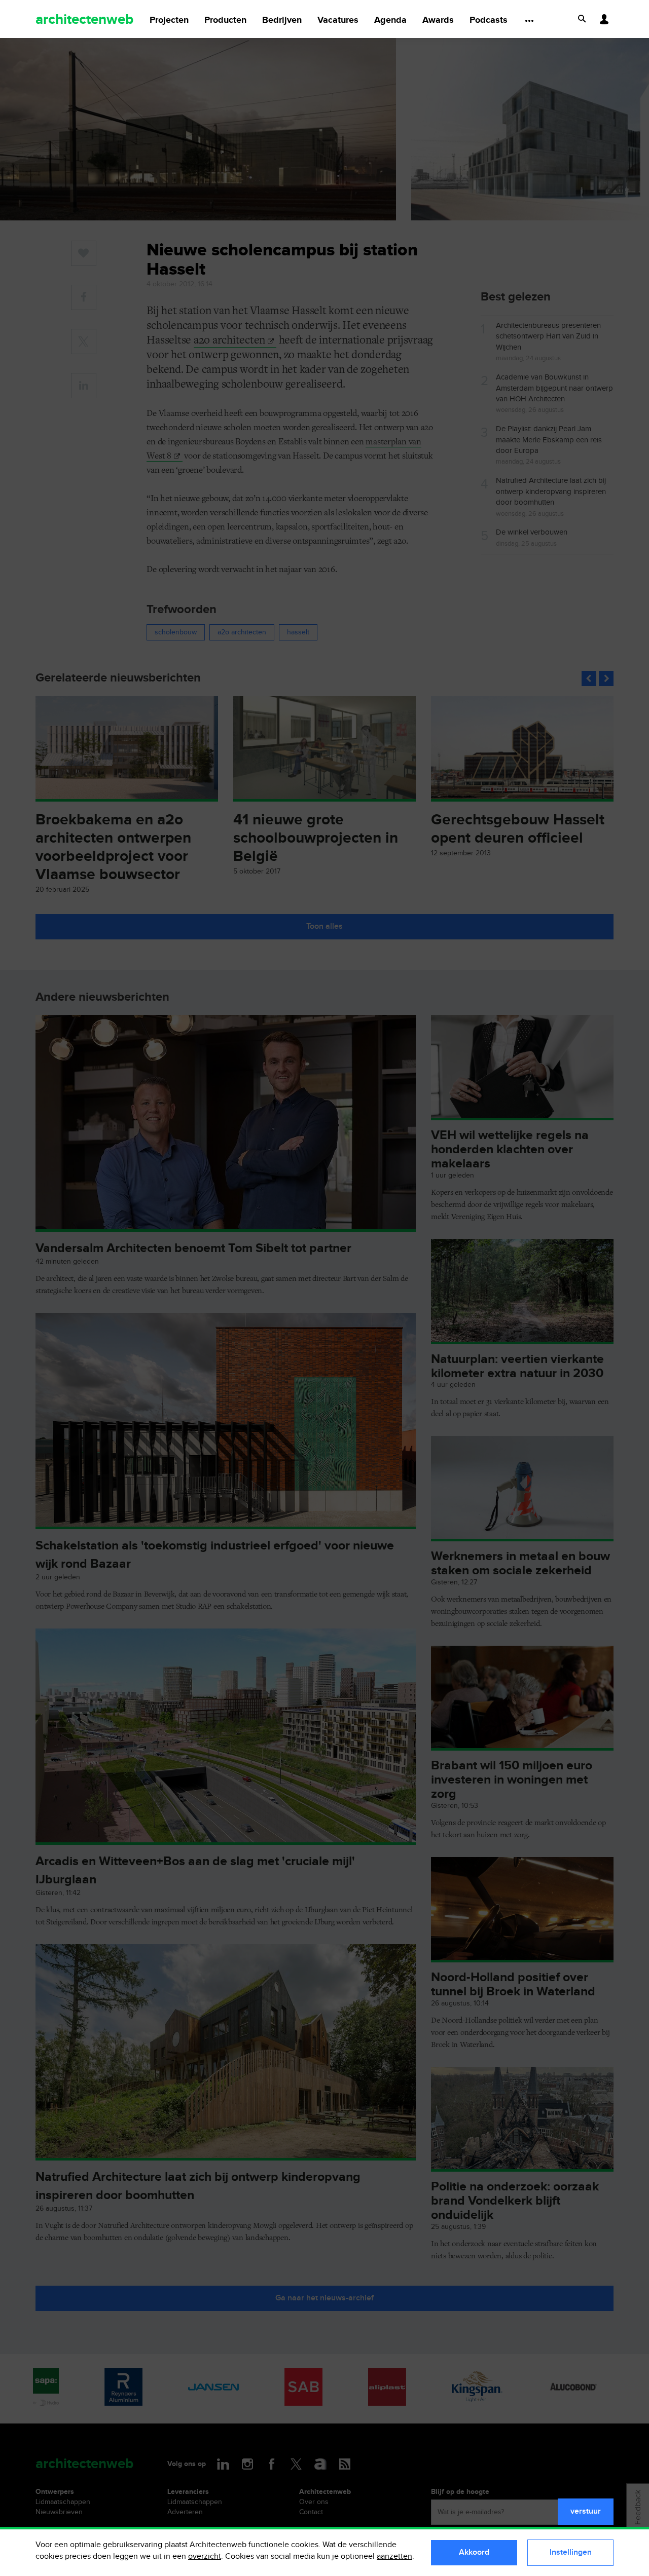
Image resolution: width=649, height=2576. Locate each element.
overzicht (205, 2556)
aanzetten (394, 2556)
